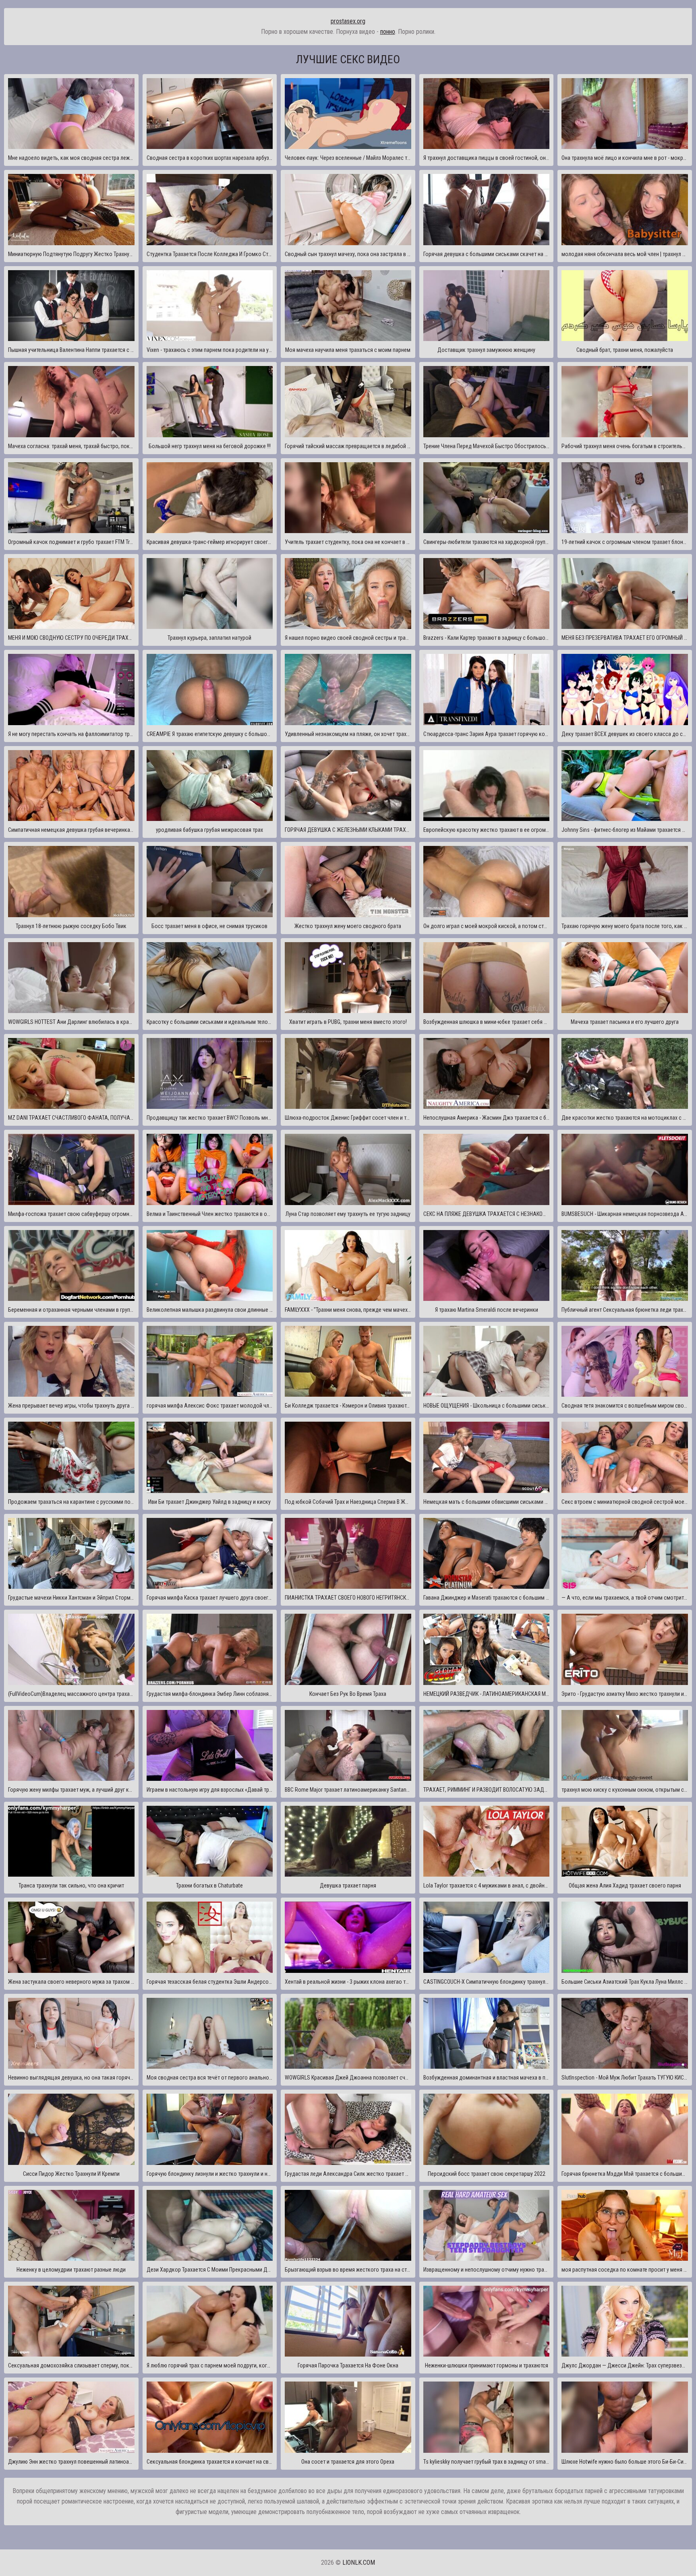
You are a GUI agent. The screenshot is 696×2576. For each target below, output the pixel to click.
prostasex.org (348, 21)
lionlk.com (359, 2563)
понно (388, 32)
